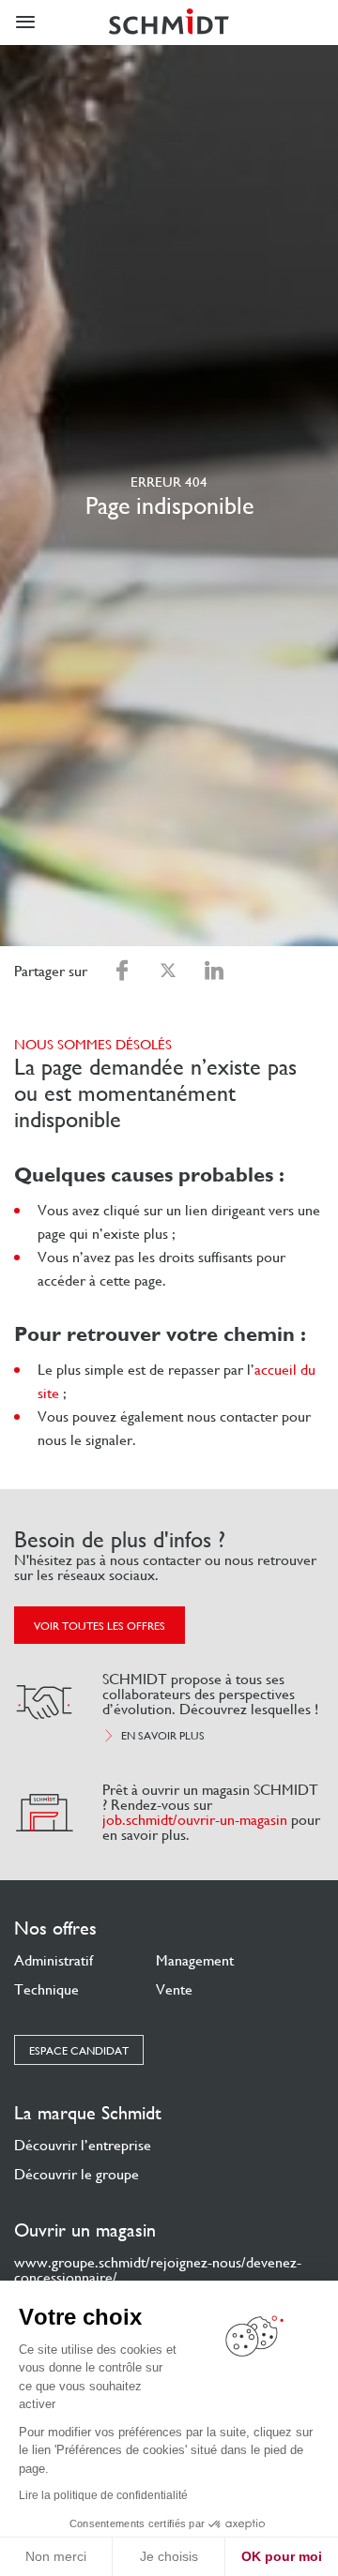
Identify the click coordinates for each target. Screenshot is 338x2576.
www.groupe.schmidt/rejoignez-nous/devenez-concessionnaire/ (158, 2270)
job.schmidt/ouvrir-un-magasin (195, 1820)
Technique (46, 1989)
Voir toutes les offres (100, 1626)
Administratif (54, 1960)
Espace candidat (79, 2051)
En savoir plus (163, 1736)
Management (195, 1960)
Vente (174, 1989)
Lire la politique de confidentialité (103, 2495)
